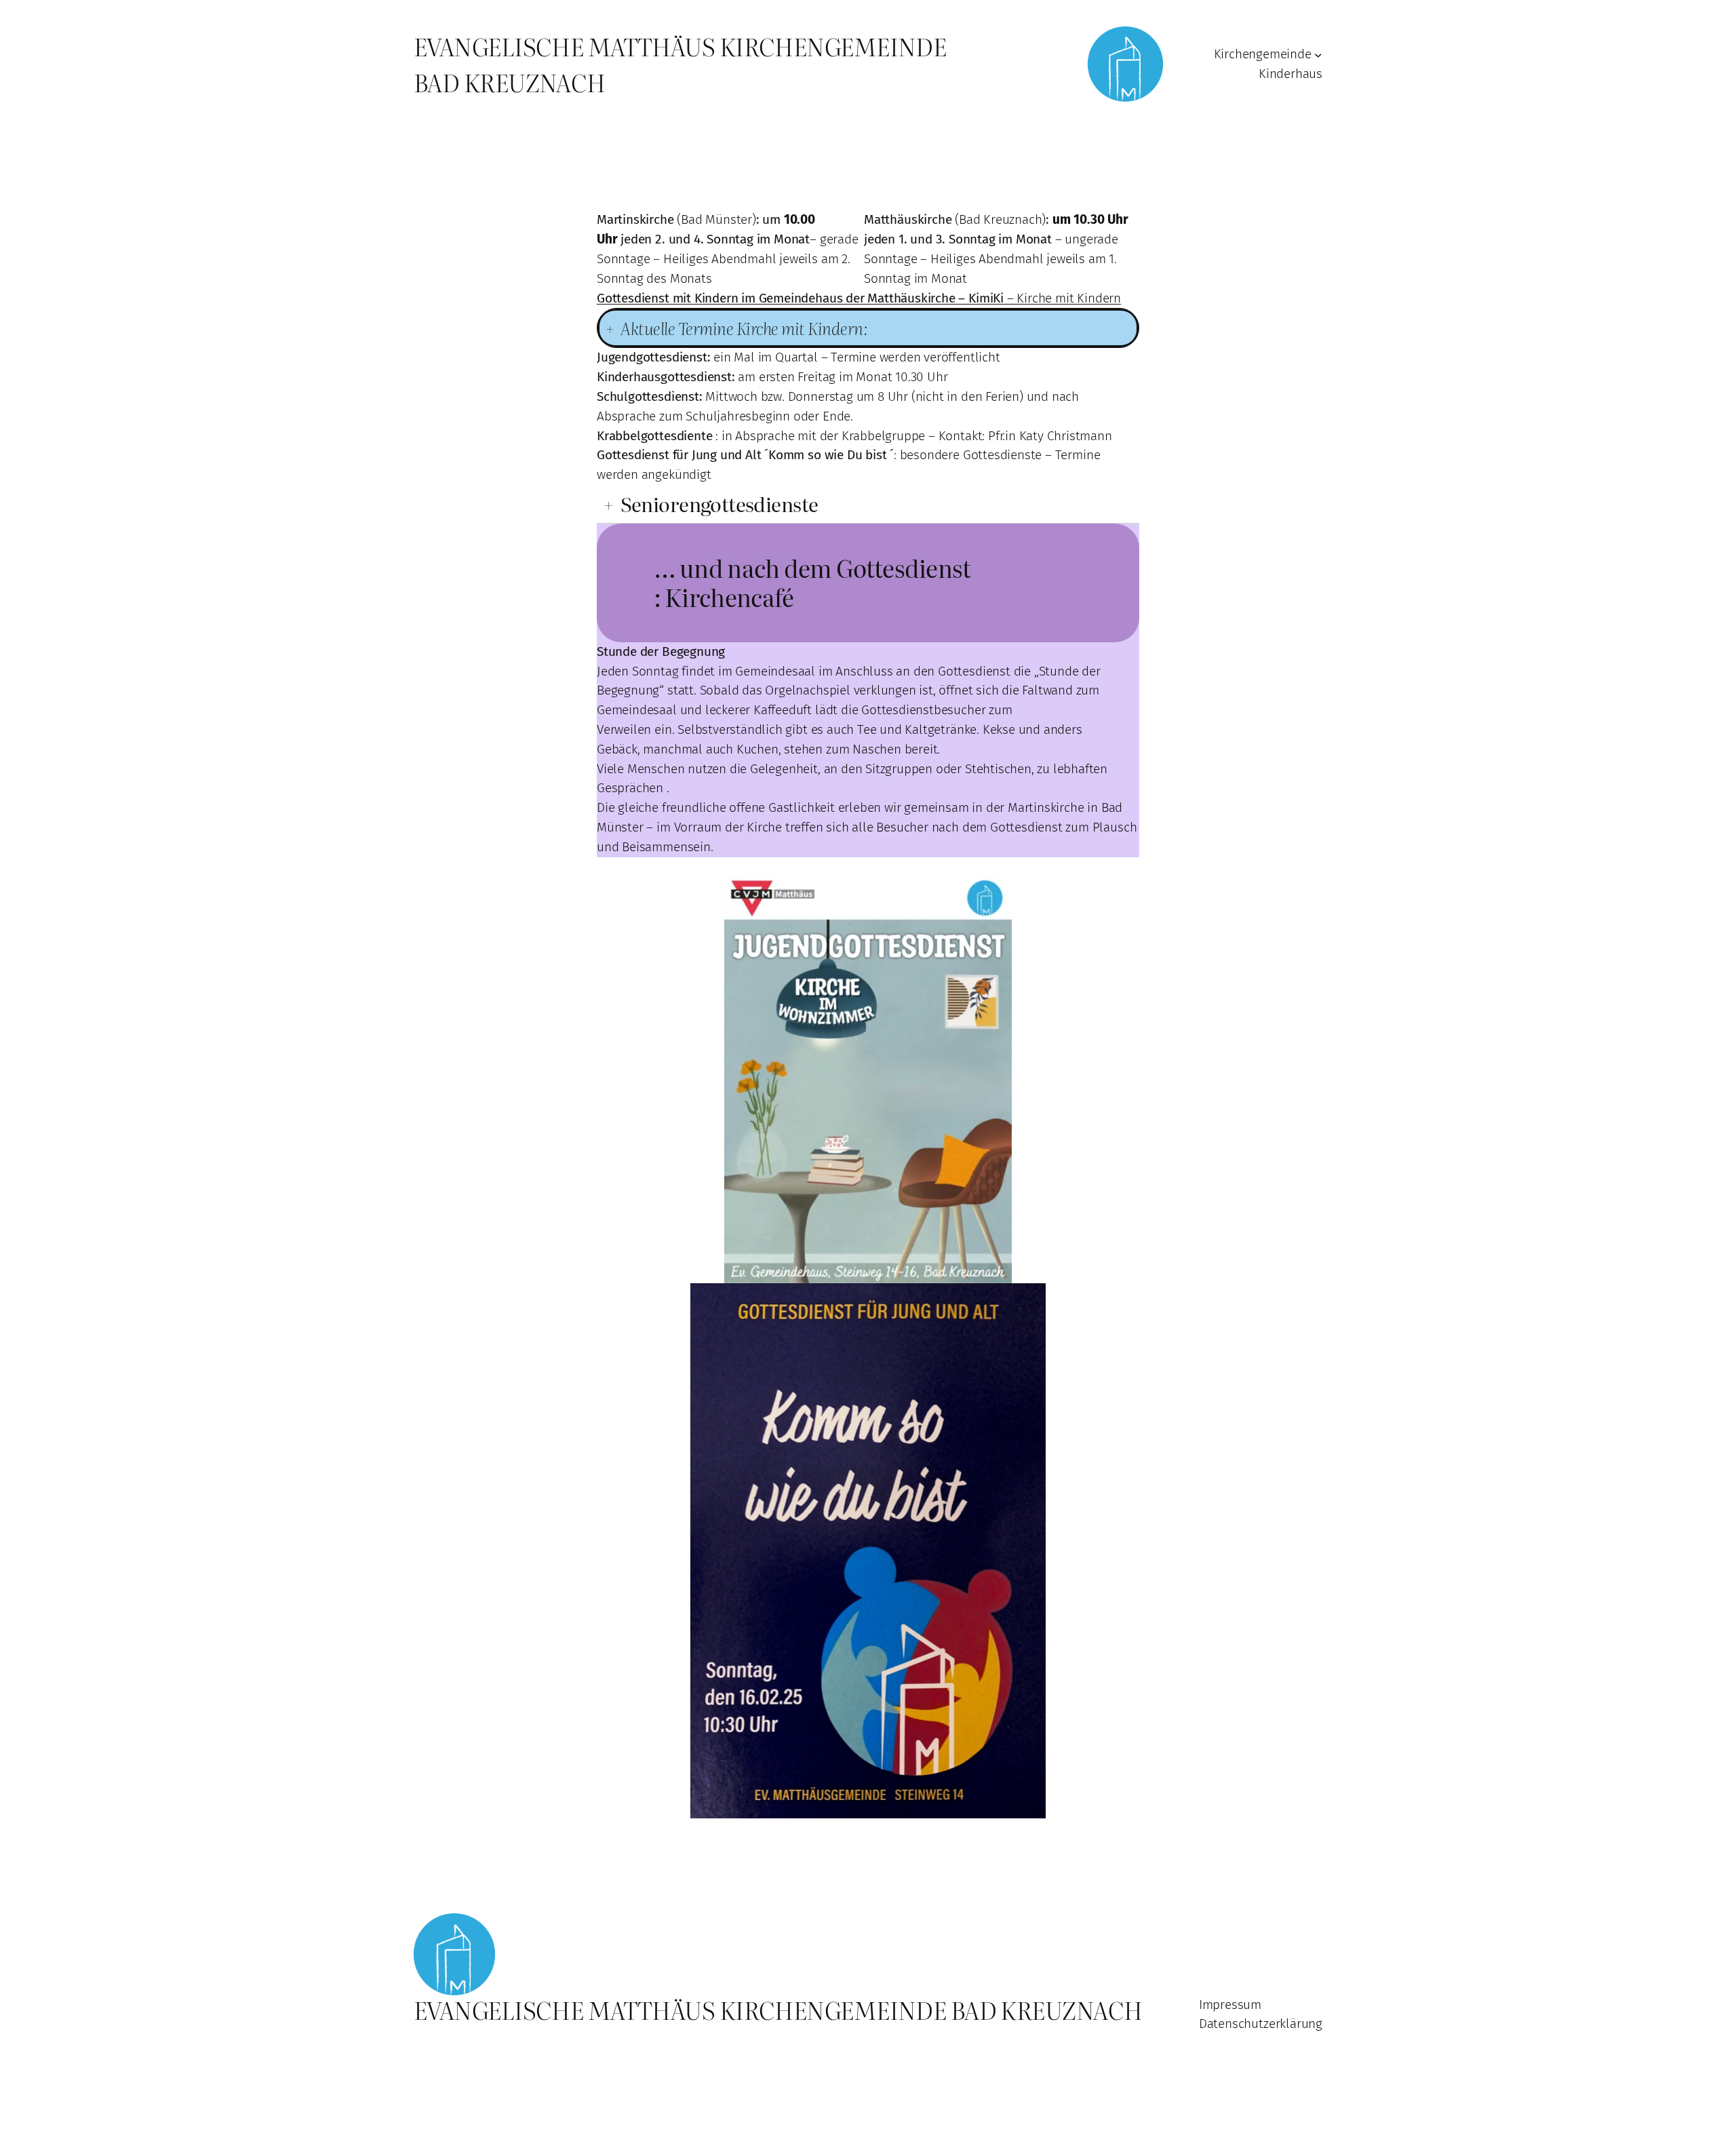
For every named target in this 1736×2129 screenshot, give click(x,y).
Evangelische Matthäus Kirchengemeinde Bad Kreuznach (778, 2010)
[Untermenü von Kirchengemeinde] (1318, 55)
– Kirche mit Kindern (859, 298)
